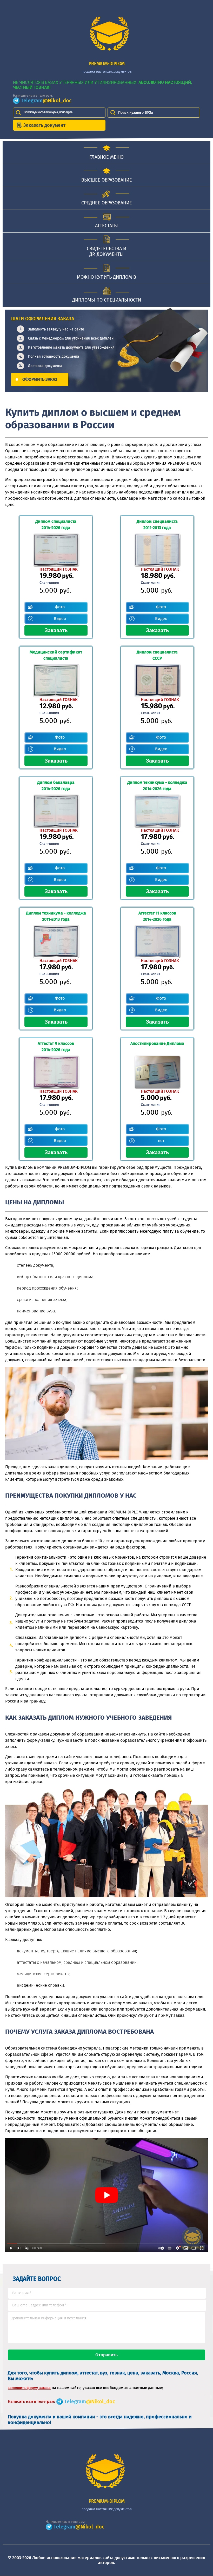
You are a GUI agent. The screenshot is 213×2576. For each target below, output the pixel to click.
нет (161, 1141)
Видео (60, 619)
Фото (60, 607)
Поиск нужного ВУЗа (136, 113)
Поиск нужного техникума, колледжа (48, 112)
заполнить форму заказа (29, 2388)
